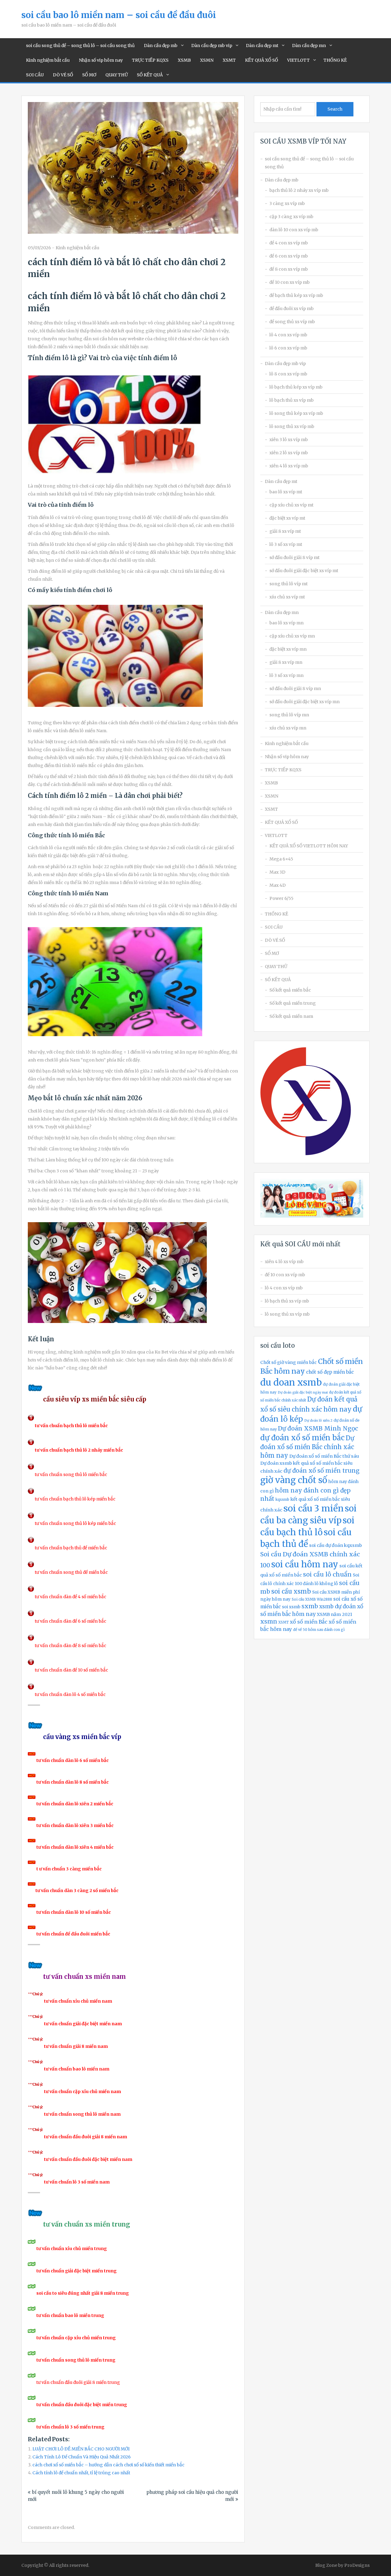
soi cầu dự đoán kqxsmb (336, 1545)
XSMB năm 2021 (334, 1614)
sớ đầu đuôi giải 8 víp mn (295, 689)
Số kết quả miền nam (291, 1016)
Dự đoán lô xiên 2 (318, 1421)
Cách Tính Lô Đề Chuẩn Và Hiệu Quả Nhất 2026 (82, 2457)
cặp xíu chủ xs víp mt (291, 505)
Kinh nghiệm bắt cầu (48, 60)
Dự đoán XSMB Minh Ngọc (318, 1428)
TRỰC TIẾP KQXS (150, 60)
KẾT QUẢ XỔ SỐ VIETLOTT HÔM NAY (309, 846)
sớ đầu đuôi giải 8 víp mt (294, 557)
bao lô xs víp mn (287, 623)
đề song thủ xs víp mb (292, 322)
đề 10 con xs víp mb (290, 282)
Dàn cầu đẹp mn (309, 46)
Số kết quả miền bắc (290, 990)
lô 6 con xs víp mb (288, 348)
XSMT (229, 60)
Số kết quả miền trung (293, 1003)
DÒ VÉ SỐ (63, 75)
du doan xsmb (291, 1382)
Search (335, 109)
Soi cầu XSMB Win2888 (312, 1599)
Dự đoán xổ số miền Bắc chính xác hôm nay (307, 1447)
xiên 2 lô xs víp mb (289, 453)
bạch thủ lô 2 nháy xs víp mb (299, 190)
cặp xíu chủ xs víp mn (292, 636)
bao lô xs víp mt (286, 492)
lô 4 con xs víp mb (288, 335)
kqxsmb (282, 1500)
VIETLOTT (298, 60)
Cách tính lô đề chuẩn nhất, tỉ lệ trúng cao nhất (81, 2473)
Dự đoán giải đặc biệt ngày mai (303, 1392)
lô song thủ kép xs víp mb (296, 413)
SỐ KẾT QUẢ (150, 75)
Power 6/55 (281, 898)
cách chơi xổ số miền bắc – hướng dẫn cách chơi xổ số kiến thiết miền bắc (108, 2465)
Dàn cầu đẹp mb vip (212, 46)
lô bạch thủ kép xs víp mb (296, 387)
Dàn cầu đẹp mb (161, 46)
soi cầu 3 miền (314, 1508)
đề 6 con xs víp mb (289, 256)
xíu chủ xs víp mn (288, 728)
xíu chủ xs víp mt (287, 597)
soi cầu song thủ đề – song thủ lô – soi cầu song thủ (80, 46)
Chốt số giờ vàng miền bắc (289, 1362)
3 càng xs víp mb (287, 203)
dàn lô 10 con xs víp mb (294, 230)
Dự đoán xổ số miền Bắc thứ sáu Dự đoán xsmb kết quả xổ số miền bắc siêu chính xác (310, 1464)
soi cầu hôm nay (305, 1564)
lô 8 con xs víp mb (288, 374)
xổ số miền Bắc (309, 1622)
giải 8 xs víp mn (286, 662)
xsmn (269, 1622)
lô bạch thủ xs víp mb (292, 400)
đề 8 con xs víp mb (289, 269)
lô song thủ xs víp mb (292, 426)
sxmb (310, 1606)
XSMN (207, 60)
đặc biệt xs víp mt (287, 518)
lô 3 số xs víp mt (286, 544)
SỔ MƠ (89, 75)
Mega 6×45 (281, 859)
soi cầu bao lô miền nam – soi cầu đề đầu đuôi (119, 15)
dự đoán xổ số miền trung (322, 1471)
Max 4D (278, 885)
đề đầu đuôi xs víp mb (292, 309)
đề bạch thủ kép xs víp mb (296, 295)
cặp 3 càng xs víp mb (291, 217)
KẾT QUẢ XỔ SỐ (261, 60)
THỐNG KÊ (335, 60)
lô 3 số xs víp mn (287, 675)
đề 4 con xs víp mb (289, 243)
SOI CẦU (35, 75)
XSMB (184, 60)
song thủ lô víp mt (289, 584)
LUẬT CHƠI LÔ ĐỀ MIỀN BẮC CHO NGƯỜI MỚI (81, 2449)
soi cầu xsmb (291, 1591)
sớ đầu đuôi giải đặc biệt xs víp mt (304, 571)
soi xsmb (291, 1607)
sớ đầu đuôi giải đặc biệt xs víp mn (305, 702)
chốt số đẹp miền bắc (330, 1372)
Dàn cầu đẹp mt (262, 46)
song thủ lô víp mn (289, 715)
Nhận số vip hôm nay (101, 60)
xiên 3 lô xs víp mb (289, 440)
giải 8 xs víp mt (285, 531)
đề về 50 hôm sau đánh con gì (319, 1630)
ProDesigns (357, 2565)
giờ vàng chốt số (294, 1480)
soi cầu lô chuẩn (327, 1574)
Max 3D (277, 872)
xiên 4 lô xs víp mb (289, 466)
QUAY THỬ (117, 75)
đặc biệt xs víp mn (288, 649)
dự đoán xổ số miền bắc (302, 1438)
